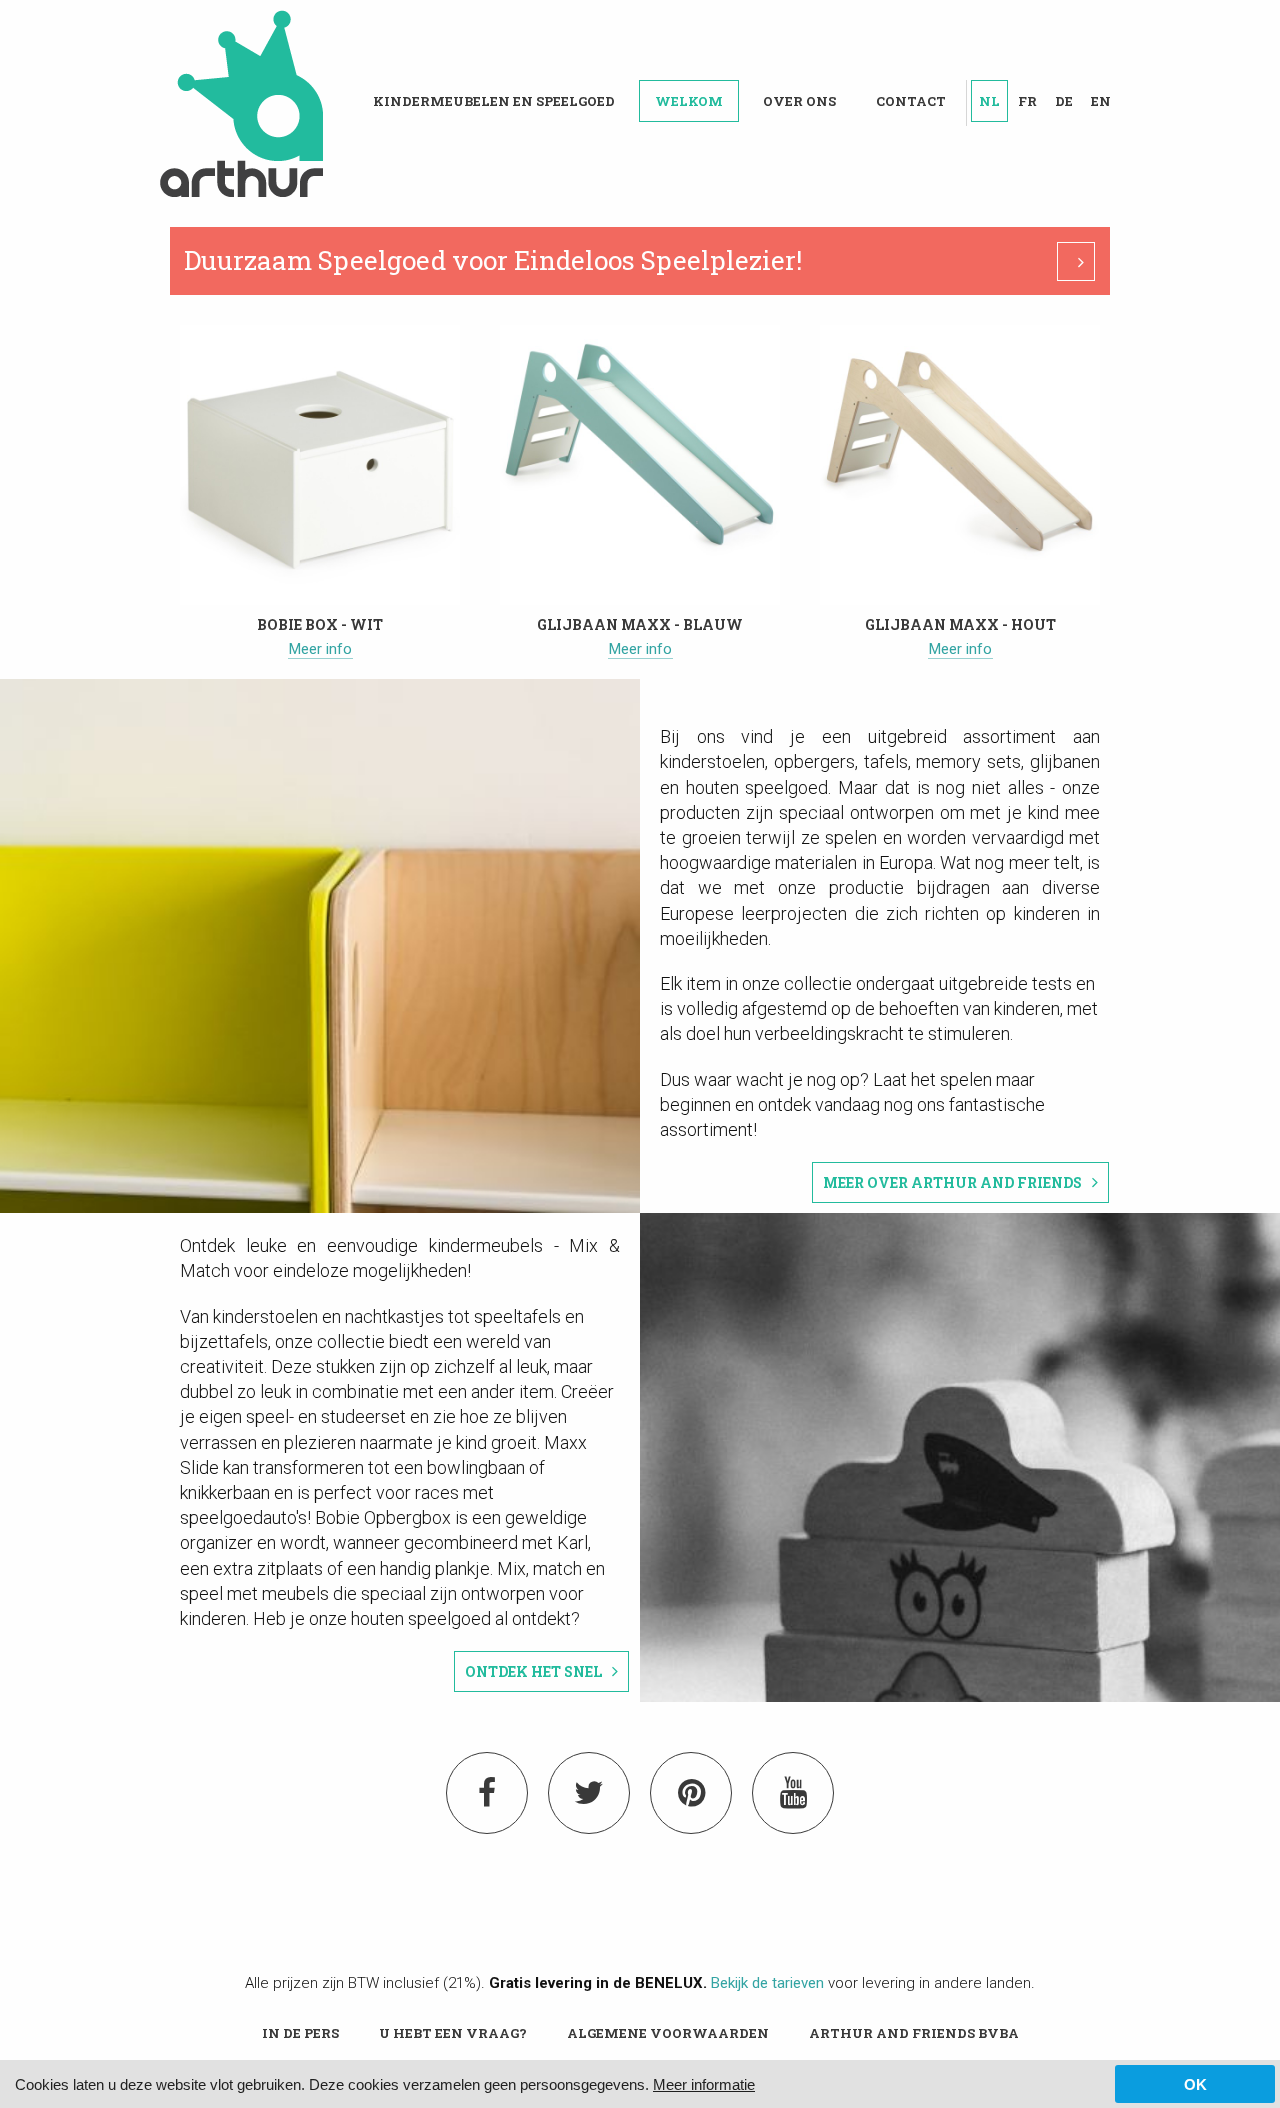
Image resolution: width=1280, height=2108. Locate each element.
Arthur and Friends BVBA (914, 2033)
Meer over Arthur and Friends (952, 1182)
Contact (911, 101)
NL (989, 101)
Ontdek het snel (533, 1671)
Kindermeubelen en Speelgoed (494, 101)
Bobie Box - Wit (320, 624)
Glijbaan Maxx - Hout (960, 624)
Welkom (689, 101)
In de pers (300, 2033)
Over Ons (799, 101)
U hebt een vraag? (453, 2033)
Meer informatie (704, 2084)
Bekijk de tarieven (767, 1983)
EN (1101, 101)
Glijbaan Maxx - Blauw (640, 624)
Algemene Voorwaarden (668, 2033)
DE (1064, 101)
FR (1027, 101)
